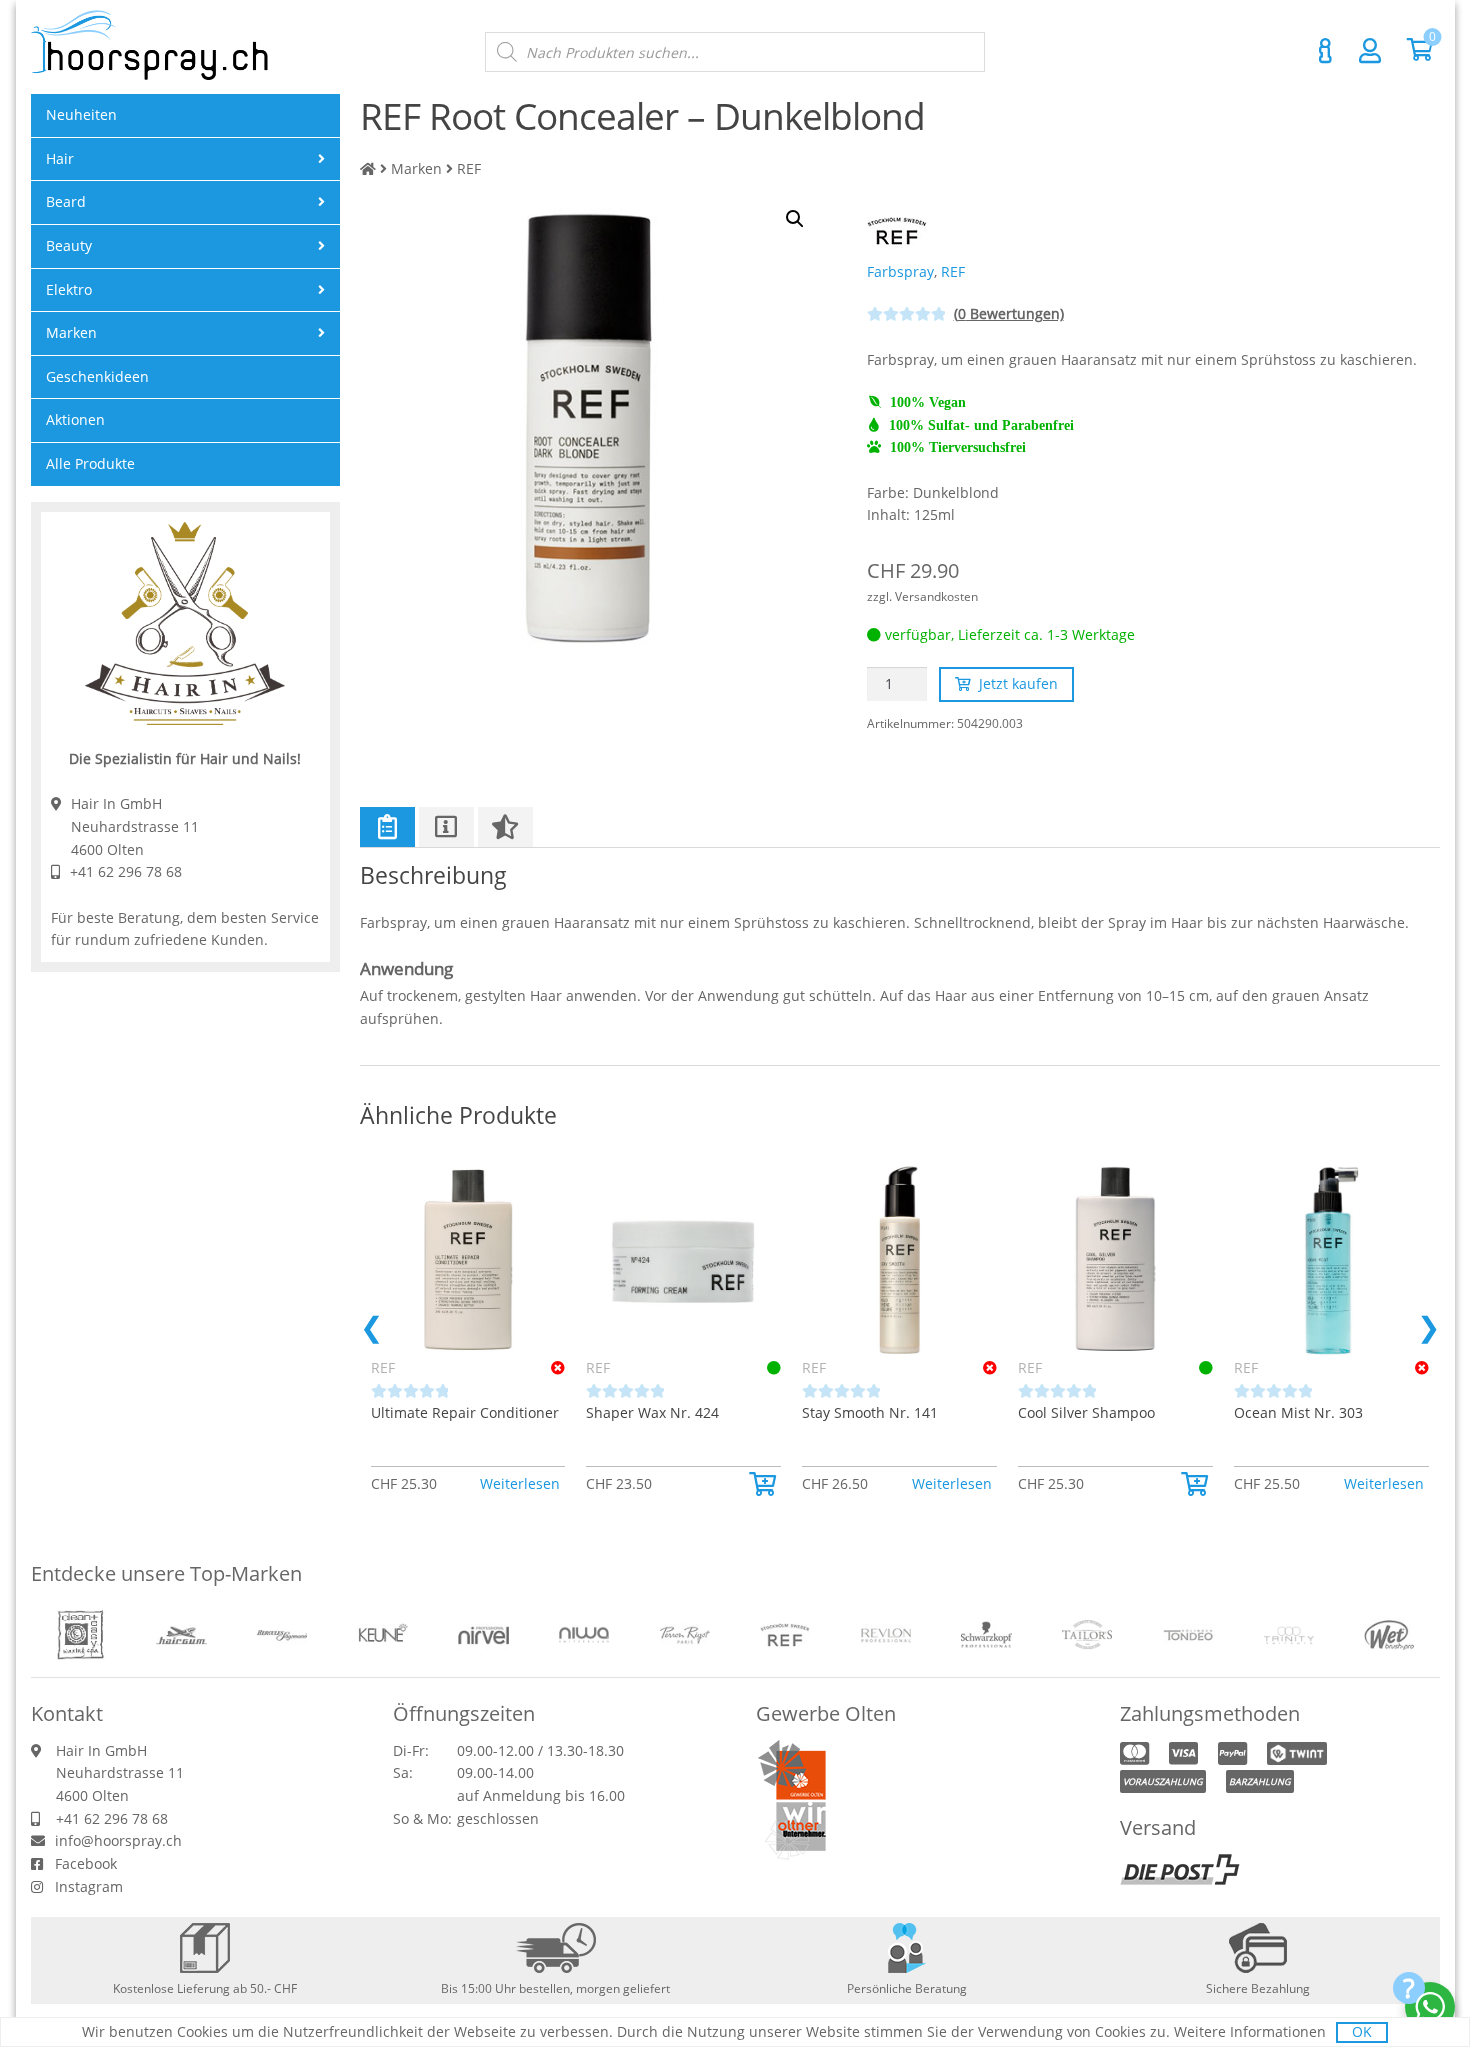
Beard (66, 201)
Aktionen (75, 419)
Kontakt (1326, 51)
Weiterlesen (520, 1483)
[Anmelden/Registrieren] (1370, 50)
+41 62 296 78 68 (126, 871)
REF (469, 168)
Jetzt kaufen (1018, 683)
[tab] (387, 827)
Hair (60, 158)
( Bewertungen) (1009, 313)
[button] (765, 1484)
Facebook (86, 1863)
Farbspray (900, 271)
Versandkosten (936, 596)
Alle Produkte (90, 463)
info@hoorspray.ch (118, 1840)
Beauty (69, 245)
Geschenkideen (97, 376)
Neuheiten (81, 114)
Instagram (89, 1886)
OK (1362, 2031)
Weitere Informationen (1250, 2031)
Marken (416, 168)
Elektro (69, 289)
